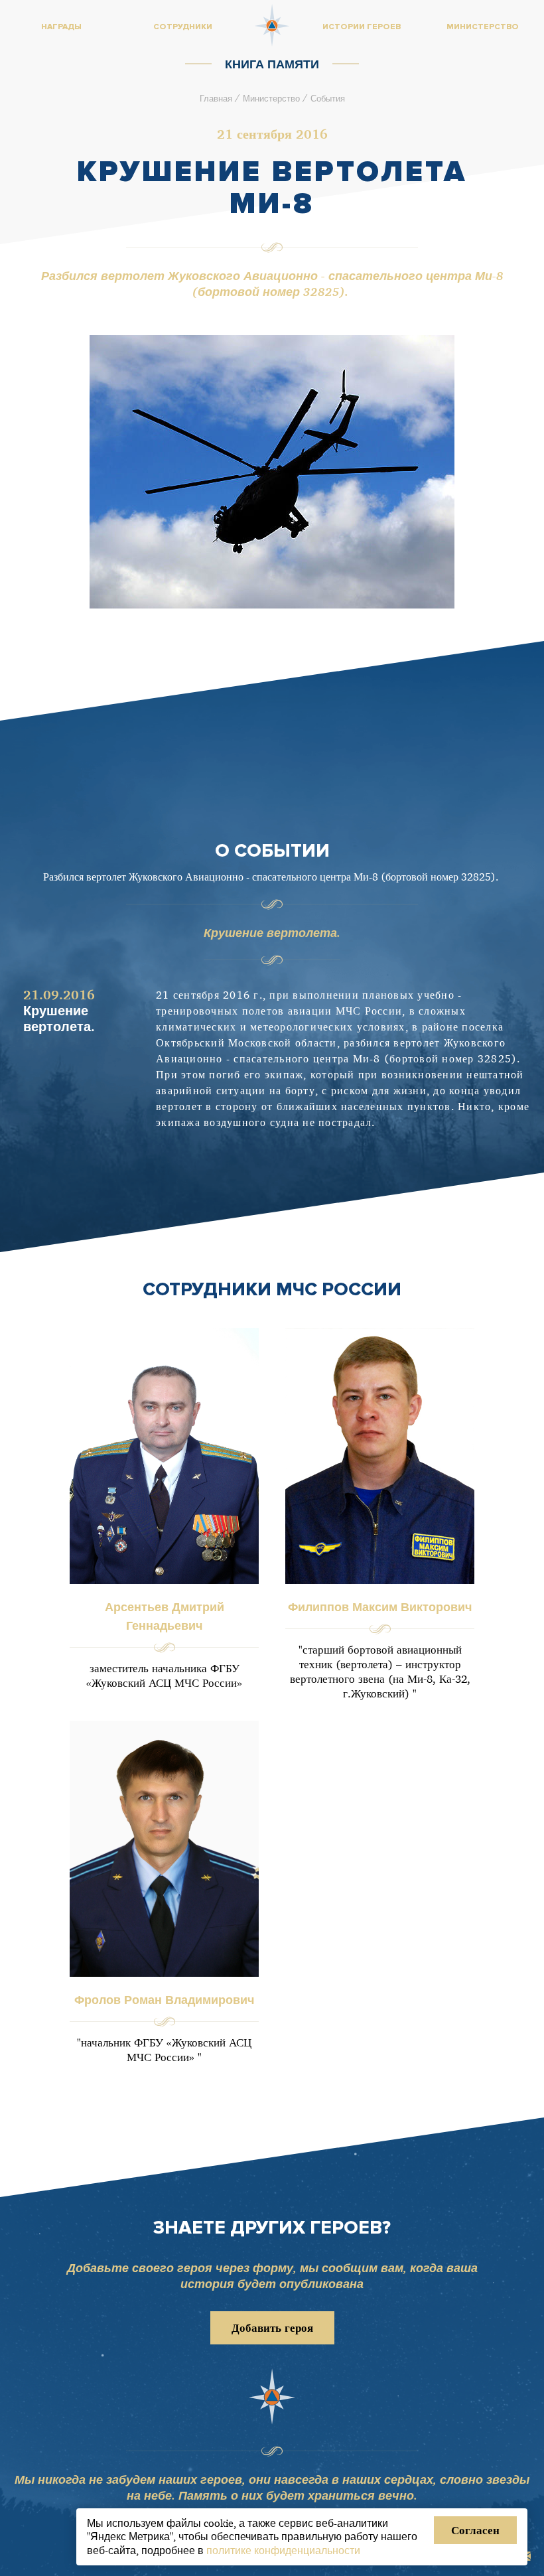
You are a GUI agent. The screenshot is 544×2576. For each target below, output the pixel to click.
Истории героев (362, 27)
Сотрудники (183, 27)
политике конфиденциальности (283, 2550)
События (328, 98)
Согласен (475, 2530)
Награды (61, 27)
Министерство (271, 98)
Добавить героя (272, 2327)
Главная (216, 98)
